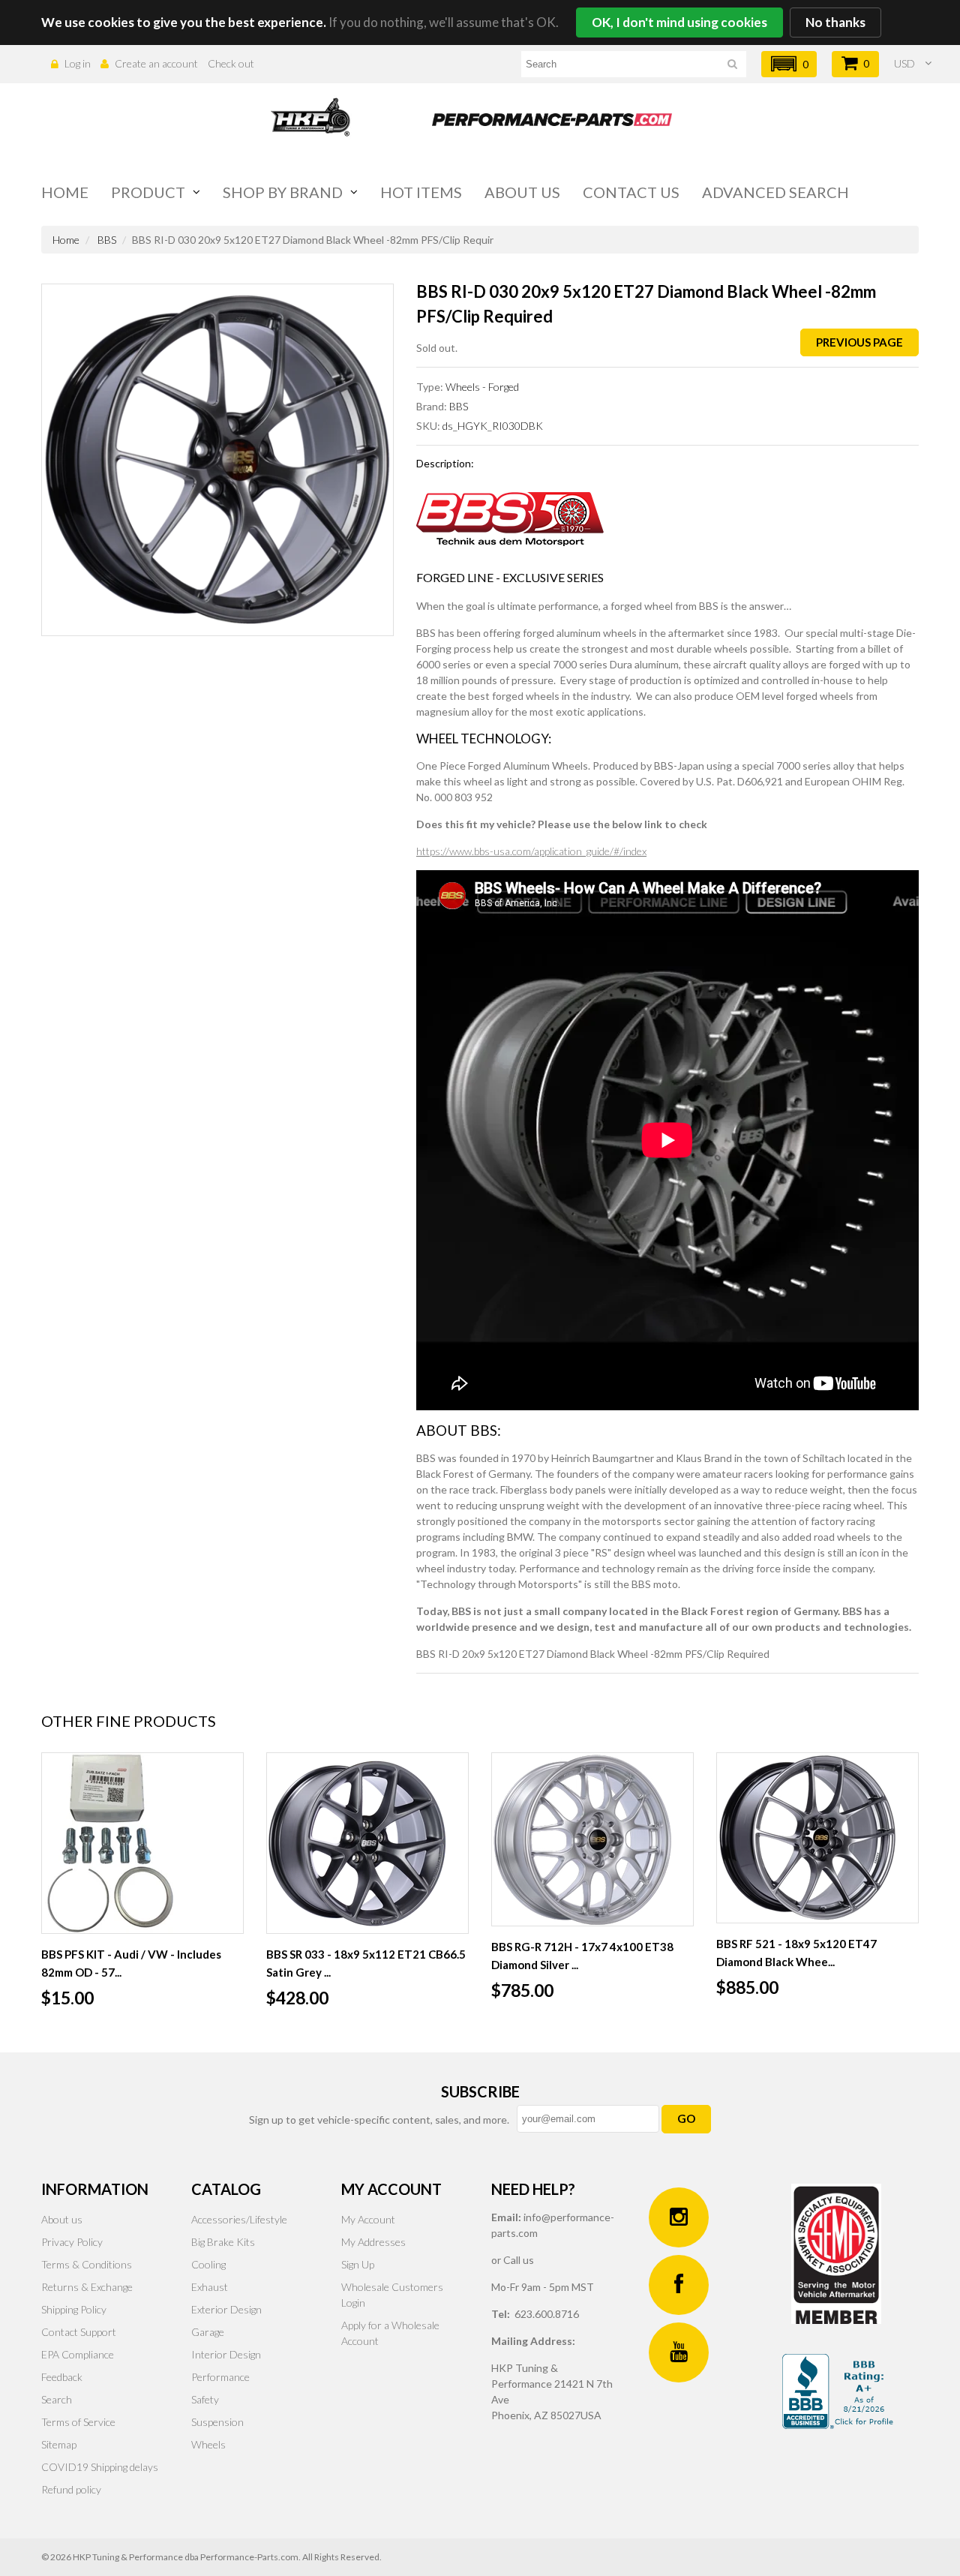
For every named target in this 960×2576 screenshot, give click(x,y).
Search (57, 2399)
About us (522, 192)
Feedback (62, 2377)
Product (148, 192)
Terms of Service (78, 2422)
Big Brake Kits (223, 2242)
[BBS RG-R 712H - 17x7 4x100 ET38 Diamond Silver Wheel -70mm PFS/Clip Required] (592, 1839)
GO (686, 2118)
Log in (78, 63)
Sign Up (358, 2264)
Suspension (217, 2422)
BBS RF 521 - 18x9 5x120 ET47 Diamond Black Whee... (796, 1953)
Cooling (208, 2264)
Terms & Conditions (87, 2264)
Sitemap (59, 2444)
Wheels (208, 2444)
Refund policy (71, 2489)
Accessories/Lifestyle (239, 2219)
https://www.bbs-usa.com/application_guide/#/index (531, 851)
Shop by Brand (283, 192)
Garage (208, 2332)
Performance (220, 2377)
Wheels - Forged (482, 387)
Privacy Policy (72, 2242)
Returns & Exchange (87, 2287)
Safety (205, 2399)
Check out (231, 63)
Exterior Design (226, 2309)
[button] (789, 64)
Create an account (156, 63)
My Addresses (373, 2242)
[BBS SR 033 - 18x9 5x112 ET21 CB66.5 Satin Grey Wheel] (367, 1843)
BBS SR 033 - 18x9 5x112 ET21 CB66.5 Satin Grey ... (366, 1963)
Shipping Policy (74, 2309)
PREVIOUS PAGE (859, 342)
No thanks (835, 22)
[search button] (732, 66)
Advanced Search (775, 192)
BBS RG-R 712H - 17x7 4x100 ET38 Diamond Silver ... (582, 1956)
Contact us (631, 192)
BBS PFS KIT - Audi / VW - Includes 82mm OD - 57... (131, 1963)
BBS (107, 240)
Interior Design (226, 2354)
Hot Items (421, 192)
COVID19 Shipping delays (100, 2467)
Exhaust (210, 2287)
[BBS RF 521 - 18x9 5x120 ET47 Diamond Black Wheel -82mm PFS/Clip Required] (817, 1838)
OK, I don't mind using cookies (679, 22)
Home (65, 192)
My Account (368, 2219)
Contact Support (79, 2332)
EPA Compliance (78, 2354)
